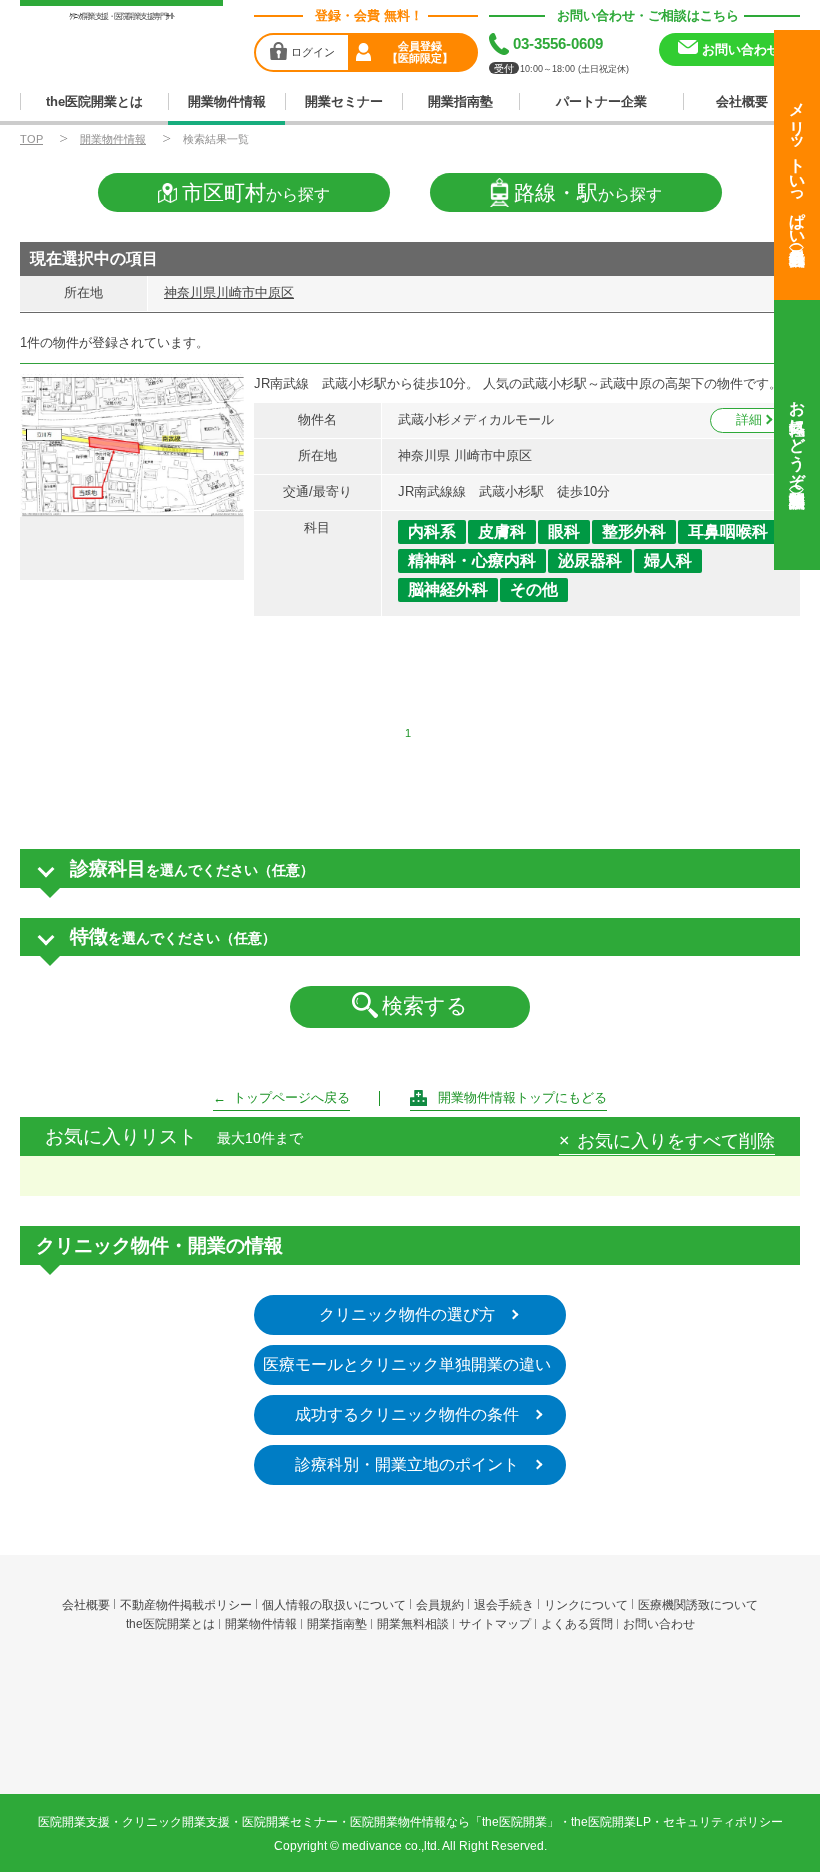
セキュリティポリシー (723, 1822)
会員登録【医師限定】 (420, 52)
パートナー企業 (601, 101)
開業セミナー (344, 101)
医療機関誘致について (698, 1605)
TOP (31, 139)
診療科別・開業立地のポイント (407, 1464)
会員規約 (440, 1605)
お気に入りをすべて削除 (676, 1142)
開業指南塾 (460, 101)
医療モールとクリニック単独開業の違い (407, 1364)
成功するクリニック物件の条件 (407, 1414)
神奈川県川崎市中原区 (229, 292)
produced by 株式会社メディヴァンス (410, 1736)
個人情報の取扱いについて (334, 1605)
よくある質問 (577, 1624)
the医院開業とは (94, 101)
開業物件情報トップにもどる (522, 1097)
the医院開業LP (611, 1822)
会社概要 (742, 101)
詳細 (749, 419)
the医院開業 (410, 1683)
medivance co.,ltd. (391, 1846)
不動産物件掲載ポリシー (186, 1605)
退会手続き (504, 1605)
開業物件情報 (227, 101)
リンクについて (586, 1605)
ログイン (313, 52)
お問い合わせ (659, 1624)
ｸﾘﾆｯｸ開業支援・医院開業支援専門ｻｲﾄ (121, 16)
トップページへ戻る (291, 1097)
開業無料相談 (413, 1624)
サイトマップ (495, 1624)
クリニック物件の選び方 (407, 1314)
